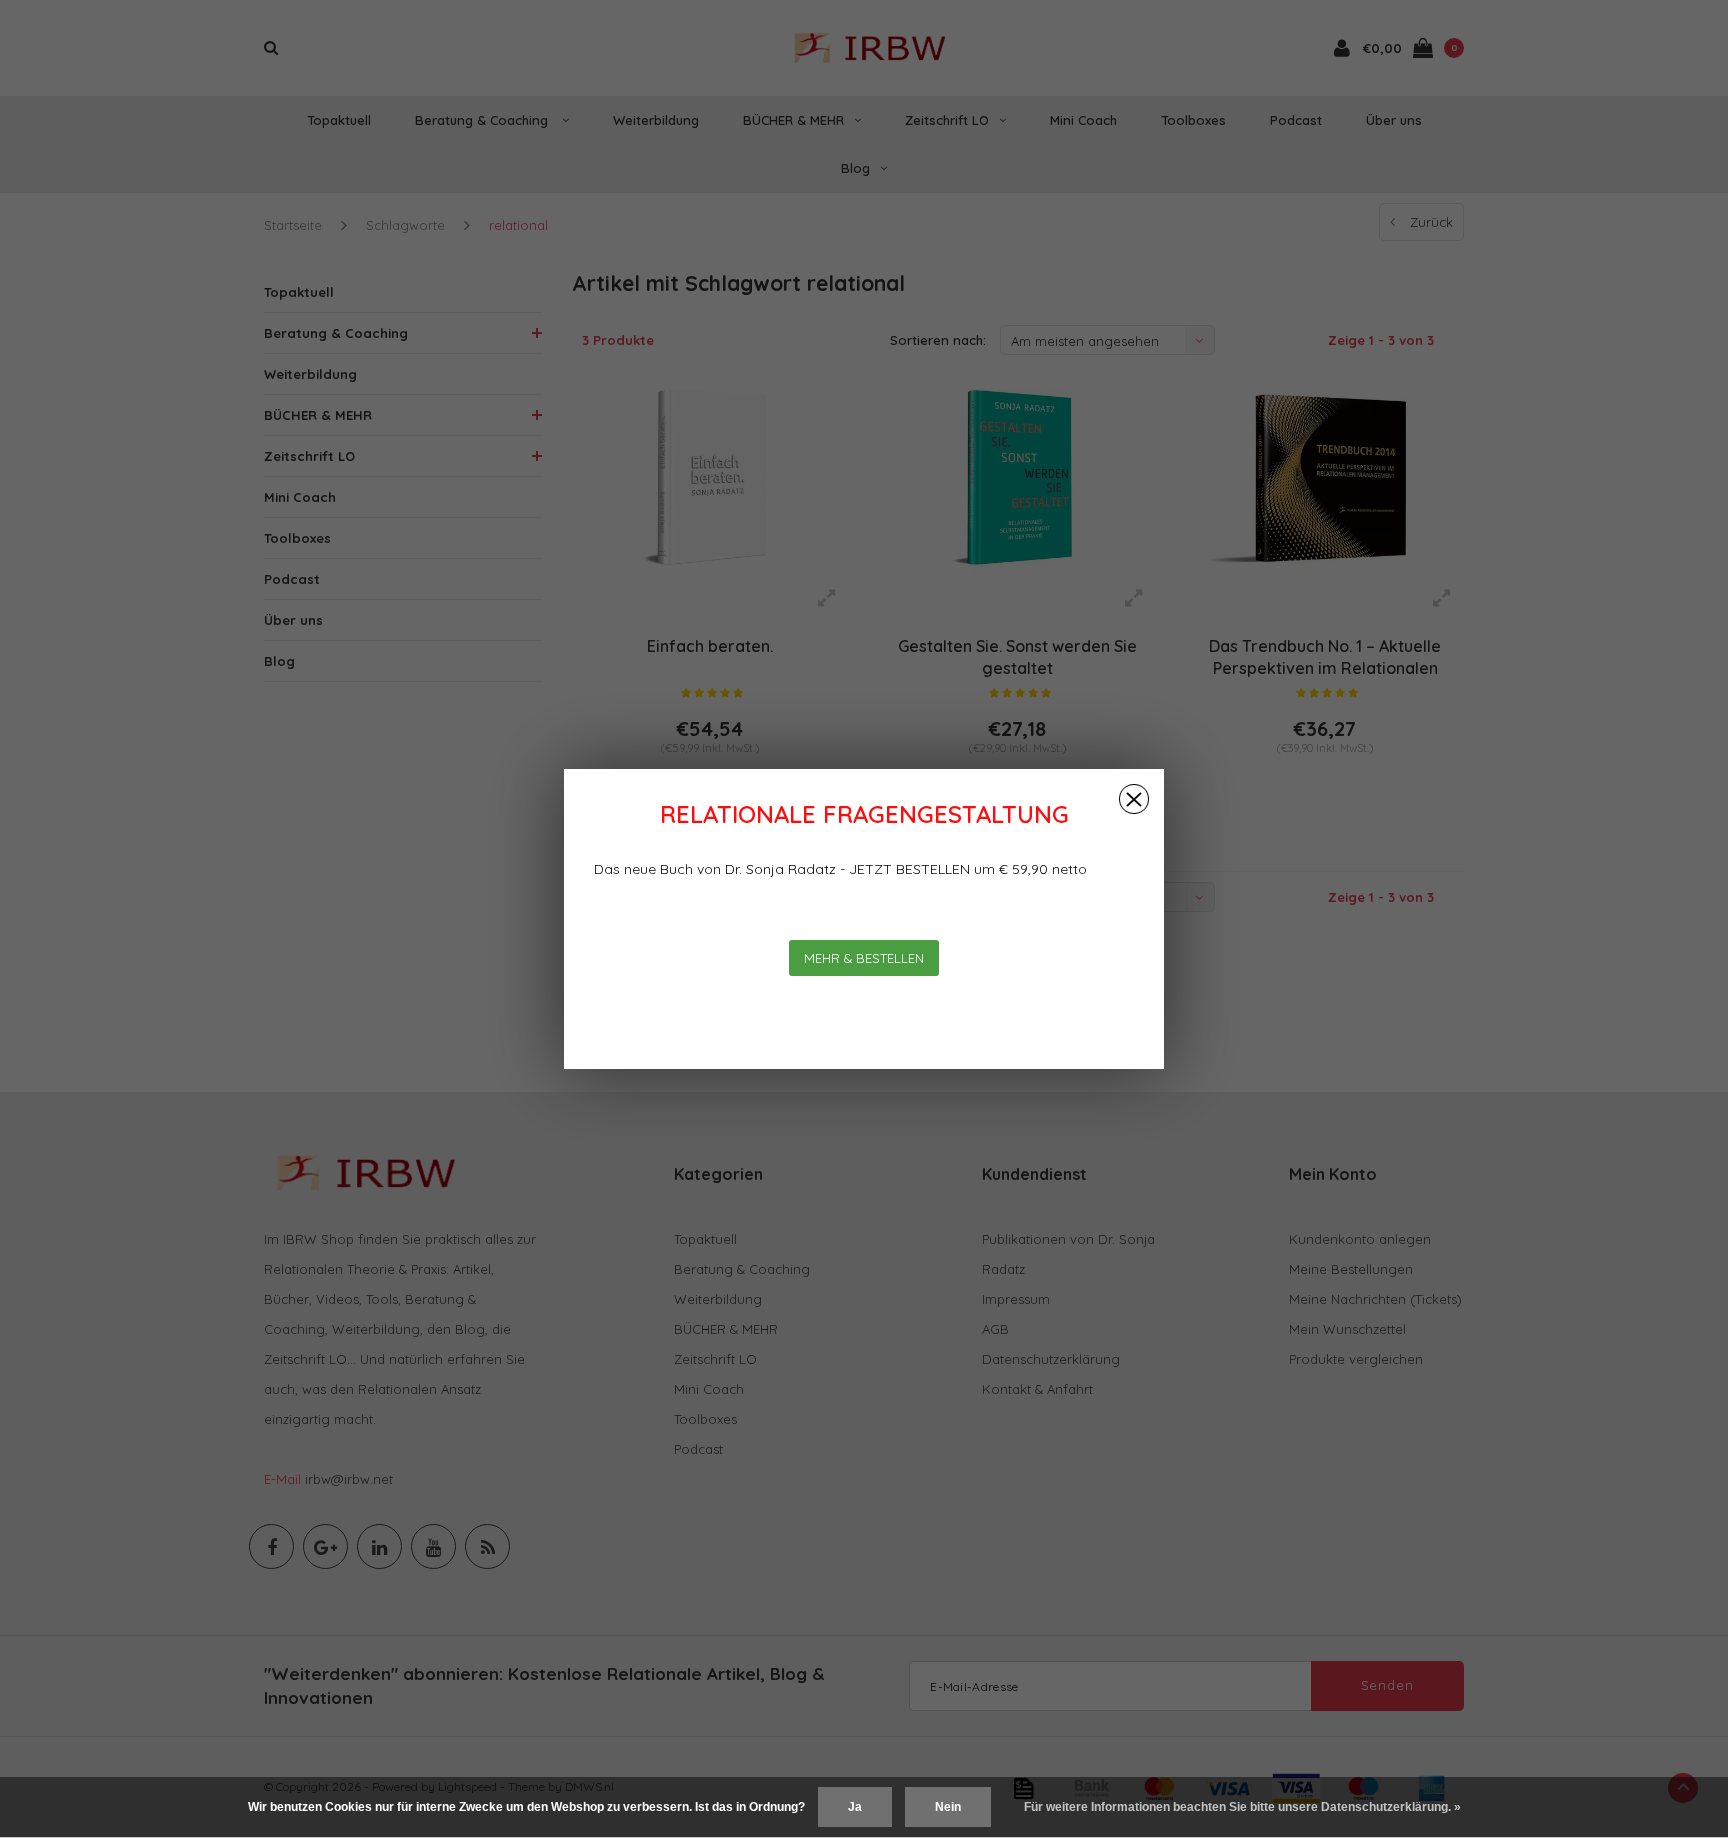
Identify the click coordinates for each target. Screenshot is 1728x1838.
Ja (855, 1807)
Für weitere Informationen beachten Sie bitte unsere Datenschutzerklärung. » (1242, 1807)
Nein (948, 1807)
